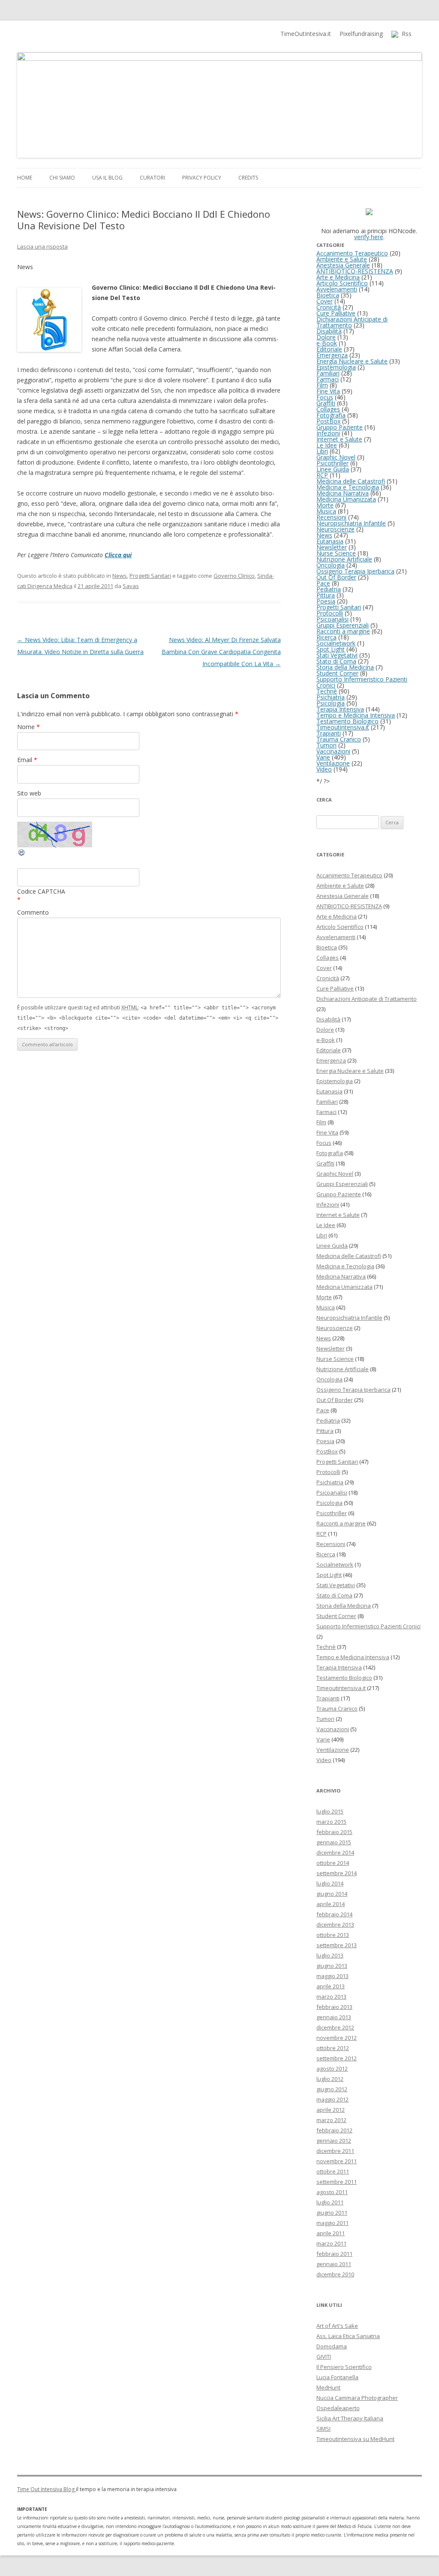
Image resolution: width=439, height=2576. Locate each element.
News (120, 576)
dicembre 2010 (335, 2274)
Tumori (326, 745)
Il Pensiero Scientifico (344, 2367)
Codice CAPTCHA (41, 891)
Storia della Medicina (345, 667)
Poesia (326, 601)
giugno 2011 (332, 2213)
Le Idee (327, 445)
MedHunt (328, 2387)
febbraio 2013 (334, 2007)
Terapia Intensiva (340, 709)
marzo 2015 (331, 1822)
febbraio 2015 (334, 1832)
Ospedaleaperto (338, 2408)
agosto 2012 (332, 2069)
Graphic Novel (336, 457)
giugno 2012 (332, 2089)
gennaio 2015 (334, 1842)
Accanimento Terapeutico (352, 253)
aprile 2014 (331, 1904)
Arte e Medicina (338, 277)
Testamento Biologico (347, 721)
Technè (327, 691)
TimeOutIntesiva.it (306, 34)
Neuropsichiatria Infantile (351, 523)
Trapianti (329, 733)
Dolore (326, 337)
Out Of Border (336, 577)
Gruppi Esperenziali (343, 625)
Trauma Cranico (339, 739)
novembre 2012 (337, 2038)
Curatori (152, 178)
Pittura (326, 595)
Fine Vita (328, 391)
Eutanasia (330, 541)
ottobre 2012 (333, 2048)
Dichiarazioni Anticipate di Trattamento (352, 322)
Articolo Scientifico (342, 283)
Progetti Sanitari (150, 576)
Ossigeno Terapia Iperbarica (355, 571)
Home (25, 178)
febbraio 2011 (334, 2254)
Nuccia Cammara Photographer (357, 2398)
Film (322, 385)
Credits (248, 178)
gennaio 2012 (334, 2141)
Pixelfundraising (361, 34)
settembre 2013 (337, 1945)
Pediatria (329, 589)
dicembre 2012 (335, 2027)
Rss (405, 34)
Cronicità (329, 307)
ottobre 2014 (333, 1863)
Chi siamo (62, 178)
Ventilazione (333, 763)
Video (324, 769)
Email (27, 760)
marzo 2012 (331, 2120)
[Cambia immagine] (22, 854)
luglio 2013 (330, 1955)
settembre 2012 (337, 2058)
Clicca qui (118, 555)
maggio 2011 (332, 2223)
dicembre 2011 (335, 2151)
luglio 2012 (330, 2079)
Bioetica (328, 295)
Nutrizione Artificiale (344, 559)
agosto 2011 (332, 2192)
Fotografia (331, 415)
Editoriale (329, 349)
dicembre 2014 (335, 1852)
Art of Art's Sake (337, 2326)
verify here (369, 237)
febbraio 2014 (334, 1914)
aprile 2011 (331, 2233)
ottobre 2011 (333, 2171)
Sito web (29, 793)
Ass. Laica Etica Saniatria (348, 2336)
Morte (325, 505)
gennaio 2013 (334, 2017)
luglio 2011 (330, 2202)
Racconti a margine (343, 631)
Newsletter (332, 547)
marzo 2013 (331, 1997)
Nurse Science (336, 553)
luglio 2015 (330, 1811)
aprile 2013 (331, 1986)
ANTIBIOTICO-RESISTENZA (355, 271)
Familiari (328, 373)
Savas (131, 586)
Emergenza (332, 355)
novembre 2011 (337, 2161)
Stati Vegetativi (337, 655)
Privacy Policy (202, 178)
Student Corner (337, 673)
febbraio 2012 (334, 2130)
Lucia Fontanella (337, 2377)
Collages (328, 409)
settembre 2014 (337, 1873)
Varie (323, 757)
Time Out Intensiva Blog (47, 2489)
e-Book (327, 343)
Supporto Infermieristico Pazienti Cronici (362, 682)
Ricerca (326, 637)
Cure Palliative (336, 313)
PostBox (328, 421)
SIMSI (323, 2429)
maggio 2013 (332, 1976)
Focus (325, 397)
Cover (325, 301)
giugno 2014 (332, 1894)
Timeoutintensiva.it (343, 727)
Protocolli (330, 613)
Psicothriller (332, 463)
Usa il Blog (107, 178)
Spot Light (331, 649)
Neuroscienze (335, 529)
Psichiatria (331, 697)
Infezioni (328, 433)
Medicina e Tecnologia (348, 487)
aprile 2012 (331, 2110)
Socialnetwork (336, 643)
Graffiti (326, 403)
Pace (323, 583)
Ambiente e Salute (342, 259)
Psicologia (331, 703)
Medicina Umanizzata (346, 499)
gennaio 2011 (334, 2264)
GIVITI (324, 2357)
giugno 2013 (332, 1966)
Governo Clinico (234, 576)
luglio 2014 (330, 1883)
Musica (326, 511)
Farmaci (328, 379)
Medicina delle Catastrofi (351, 481)
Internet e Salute (339, 439)
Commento (33, 912)
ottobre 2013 (333, 1935)
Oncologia (331, 565)
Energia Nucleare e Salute (352, 361)
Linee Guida (333, 469)
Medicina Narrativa (343, 493)
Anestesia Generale (343, 265)
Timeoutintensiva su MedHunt (355, 2439)
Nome (29, 727)
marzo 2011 (331, 2243)
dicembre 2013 (335, 1924)
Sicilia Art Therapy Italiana (350, 2418)
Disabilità (329, 331)
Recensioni (331, 517)
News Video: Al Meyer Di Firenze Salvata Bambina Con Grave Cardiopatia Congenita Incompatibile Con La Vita (221, 652)
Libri (322, 451)
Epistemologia (336, 367)
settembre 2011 (337, 2182)
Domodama (332, 2346)
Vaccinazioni (333, 751)
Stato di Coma (336, 661)
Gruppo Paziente (340, 427)
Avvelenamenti (337, 289)
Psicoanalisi (332, 619)
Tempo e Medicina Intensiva (356, 715)
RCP (322, 475)
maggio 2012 (332, 2099)
